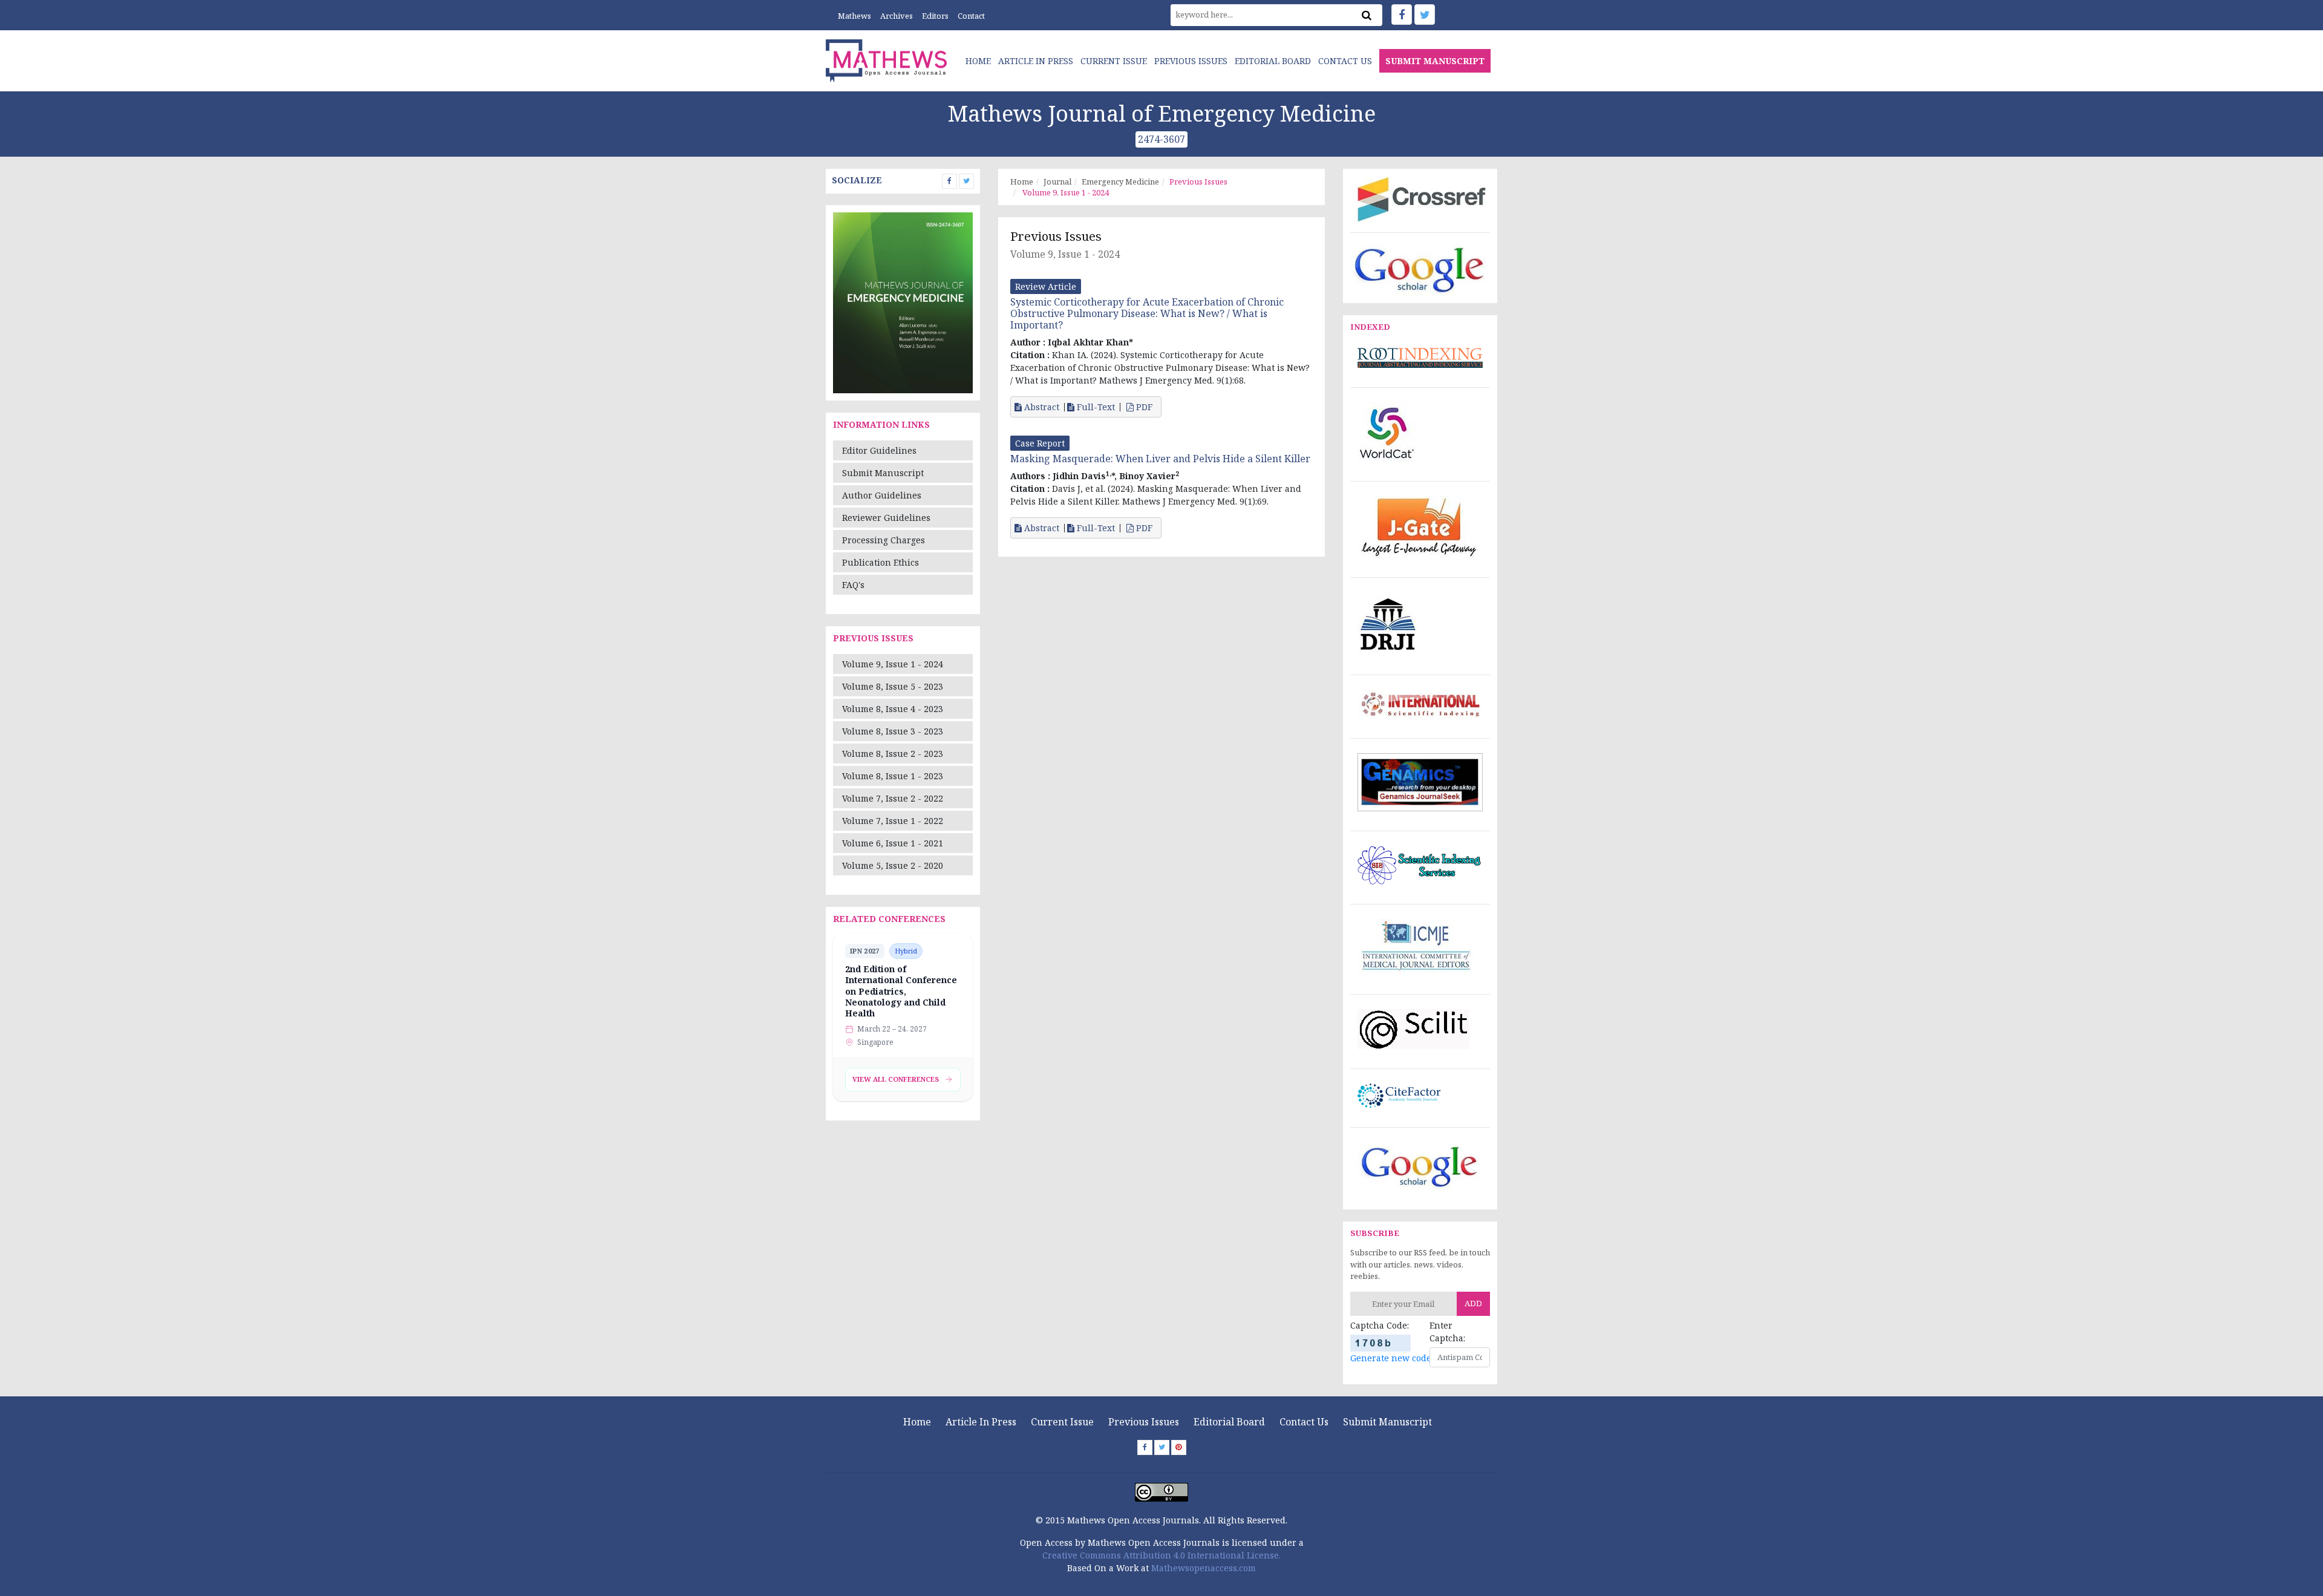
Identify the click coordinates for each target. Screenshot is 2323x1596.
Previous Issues (1191, 61)
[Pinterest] (1179, 1447)
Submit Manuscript (883, 473)
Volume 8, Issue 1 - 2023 (893, 776)
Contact (971, 16)
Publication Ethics (881, 562)
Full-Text (1095, 407)
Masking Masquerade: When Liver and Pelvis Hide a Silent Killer (1160, 459)
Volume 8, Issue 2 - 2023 (893, 754)
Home (978, 61)
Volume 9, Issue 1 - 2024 (893, 664)
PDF (1144, 407)
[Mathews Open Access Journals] (886, 60)
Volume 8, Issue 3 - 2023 (893, 731)
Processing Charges (884, 540)
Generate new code (1391, 1358)
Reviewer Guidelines (886, 518)
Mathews (854, 16)
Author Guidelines (882, 495)
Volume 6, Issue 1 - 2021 (893, 843)
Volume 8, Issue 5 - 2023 (893, 686)
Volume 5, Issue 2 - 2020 (893, 865)
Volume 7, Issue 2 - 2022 (893, 798)
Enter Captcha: (1447, 1332)
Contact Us (1345, 61)
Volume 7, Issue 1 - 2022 (893, 821)
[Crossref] (1420, 198)
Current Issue (1114, 61)
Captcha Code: (1380, 1325)
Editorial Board (1273, 61)
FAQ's (853, 585)
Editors (935, 16)
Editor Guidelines (879, 450)
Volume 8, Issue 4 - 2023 (893, 709)
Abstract (1041, 407)
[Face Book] (1402, 15)
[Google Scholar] (1420, 268)
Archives (897, 16)
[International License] (1161, 1491)
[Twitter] (1425, 15)
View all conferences (896, 1079)
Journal (1057, 182)
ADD (1473, 1303)
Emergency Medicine (1120, 182)
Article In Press (1036, 61)
